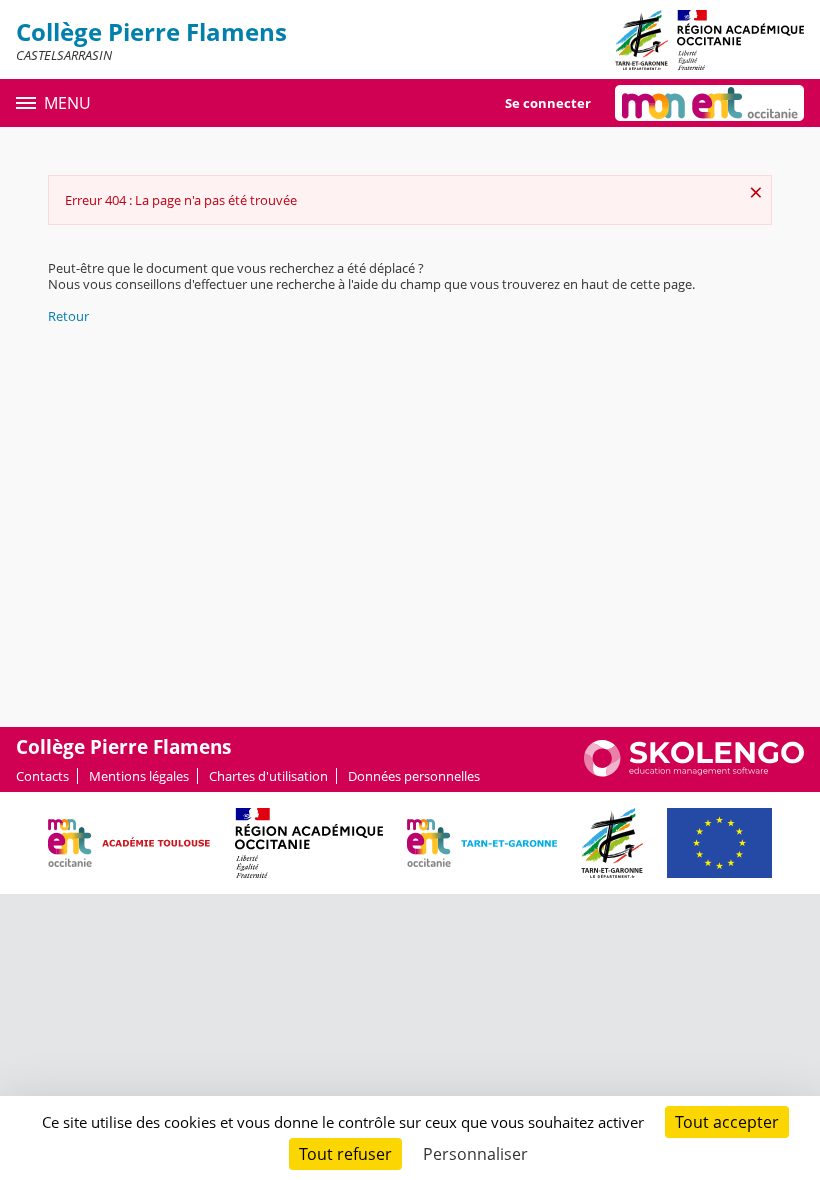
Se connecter (548, 103)
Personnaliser (475, 1154)
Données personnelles (414, 776)
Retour (68, 316)
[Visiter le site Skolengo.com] (694, 772)
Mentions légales (139, 776)
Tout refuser (345, 1154)
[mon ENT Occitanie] (709, 103)
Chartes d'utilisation (268, 776)
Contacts (42, 776)
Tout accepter (727, 1122)
